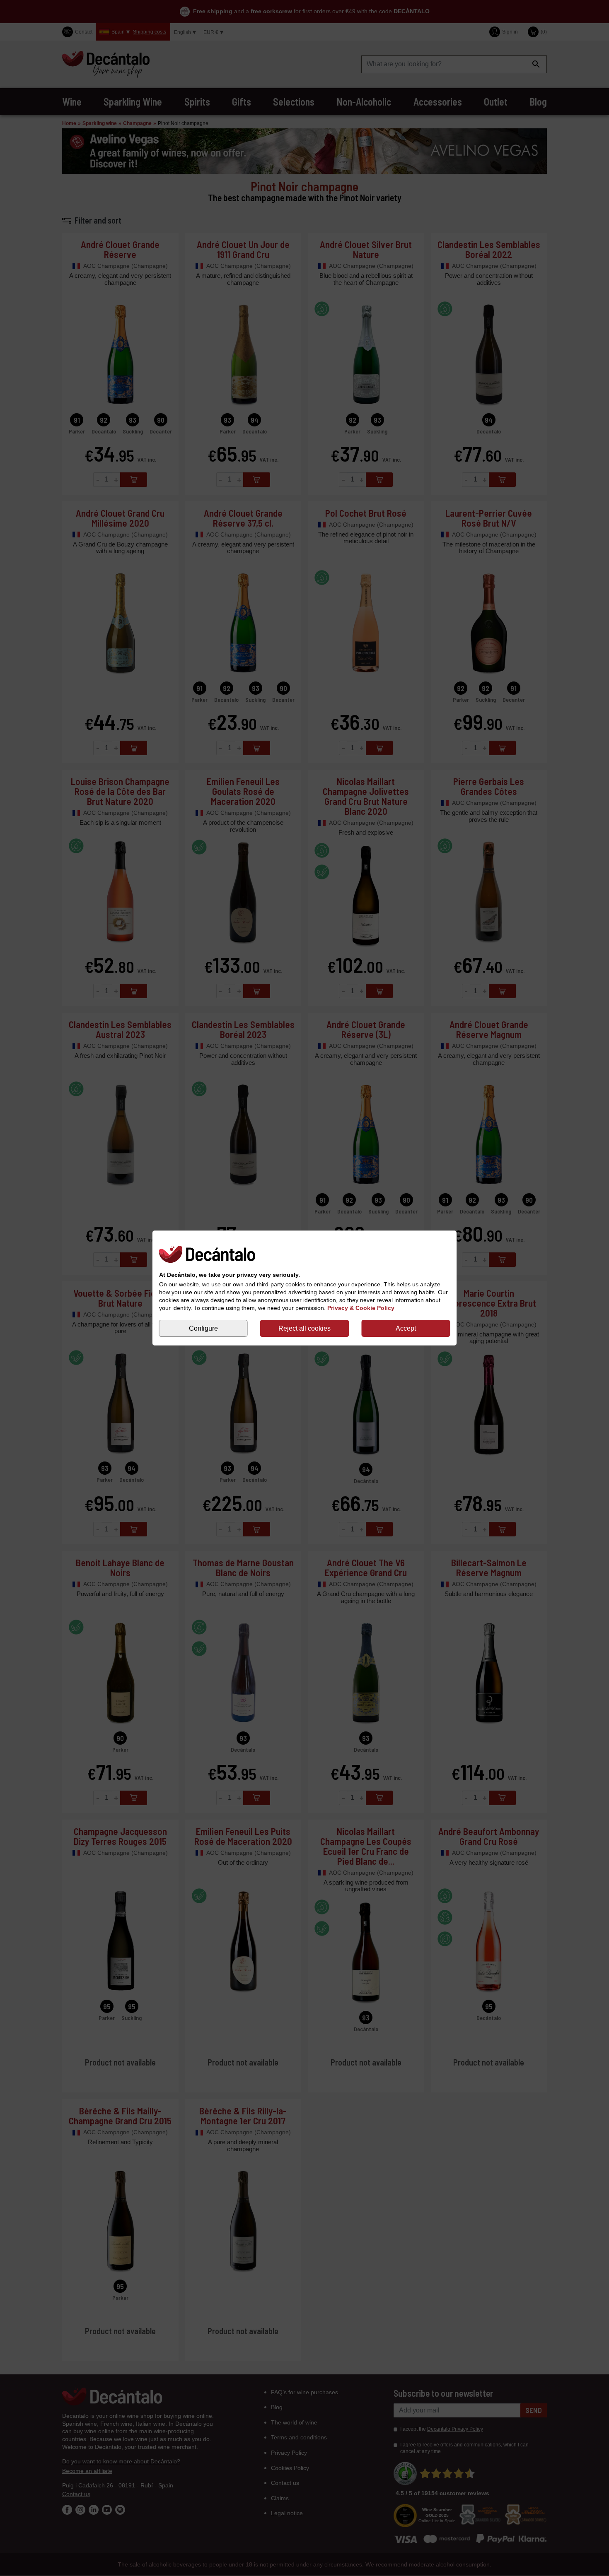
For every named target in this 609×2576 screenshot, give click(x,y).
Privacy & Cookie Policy (361, 1308)
